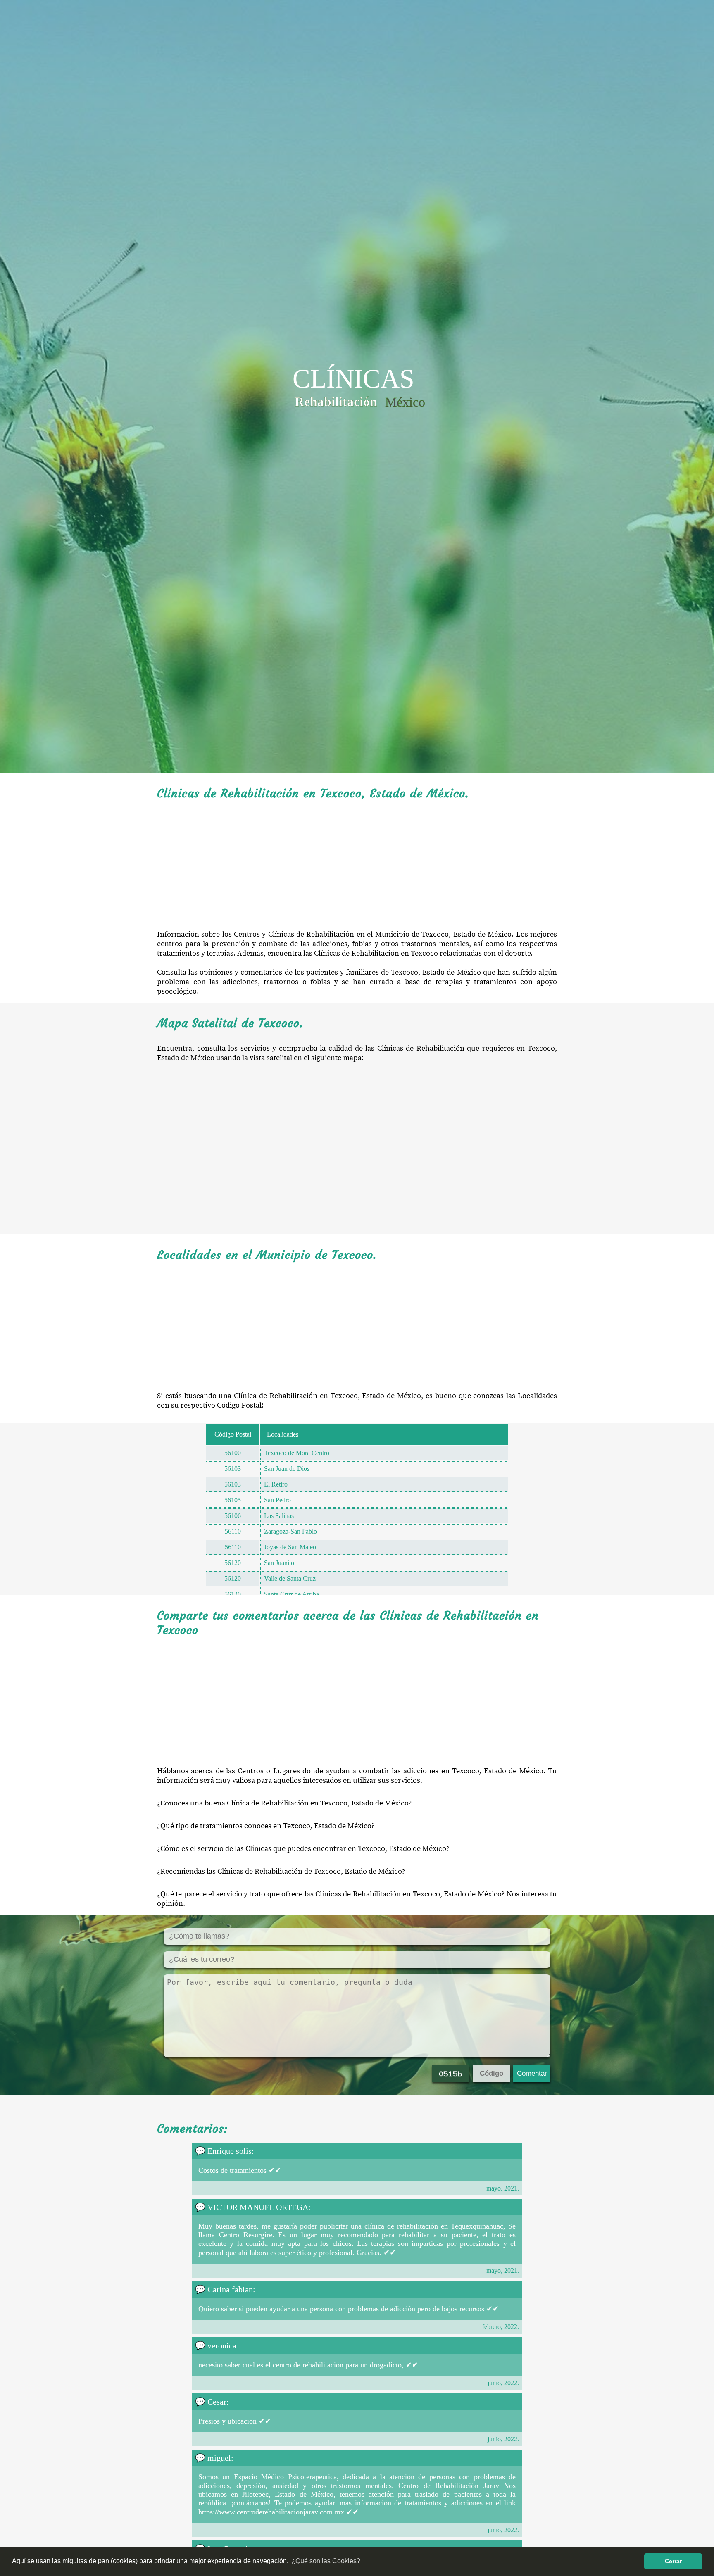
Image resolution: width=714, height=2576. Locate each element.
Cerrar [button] (673, 2561)
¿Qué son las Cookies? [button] (326, 2561)
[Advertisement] (357, 865)
